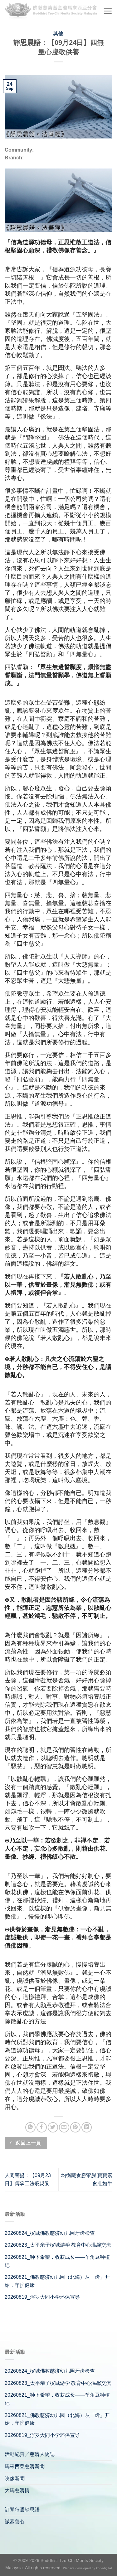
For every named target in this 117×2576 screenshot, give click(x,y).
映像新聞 (15, 2479)
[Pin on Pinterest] (75, 2127)
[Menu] (108, 11)
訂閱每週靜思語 (22, 2510)
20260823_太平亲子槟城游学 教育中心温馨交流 (58, 2245)
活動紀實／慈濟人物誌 (30, 2454)
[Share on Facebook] (42, 2127)
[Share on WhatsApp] (30, 2127)
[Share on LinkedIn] (87, 2127)
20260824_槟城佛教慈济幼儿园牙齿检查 (50, 2233)
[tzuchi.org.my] (51, 11)
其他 (58, 34)
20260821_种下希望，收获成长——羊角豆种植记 (57, 2261)
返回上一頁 (28, 2143)
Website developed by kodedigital (87, 2568)
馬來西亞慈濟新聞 (25, 2466)
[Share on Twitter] (53, 2127)
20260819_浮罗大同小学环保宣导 (42, 2297)
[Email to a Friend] (64, 2127)
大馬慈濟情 (17, 2490)
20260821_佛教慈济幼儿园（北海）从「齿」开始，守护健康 (57, 2281)
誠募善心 (15, 2522)
